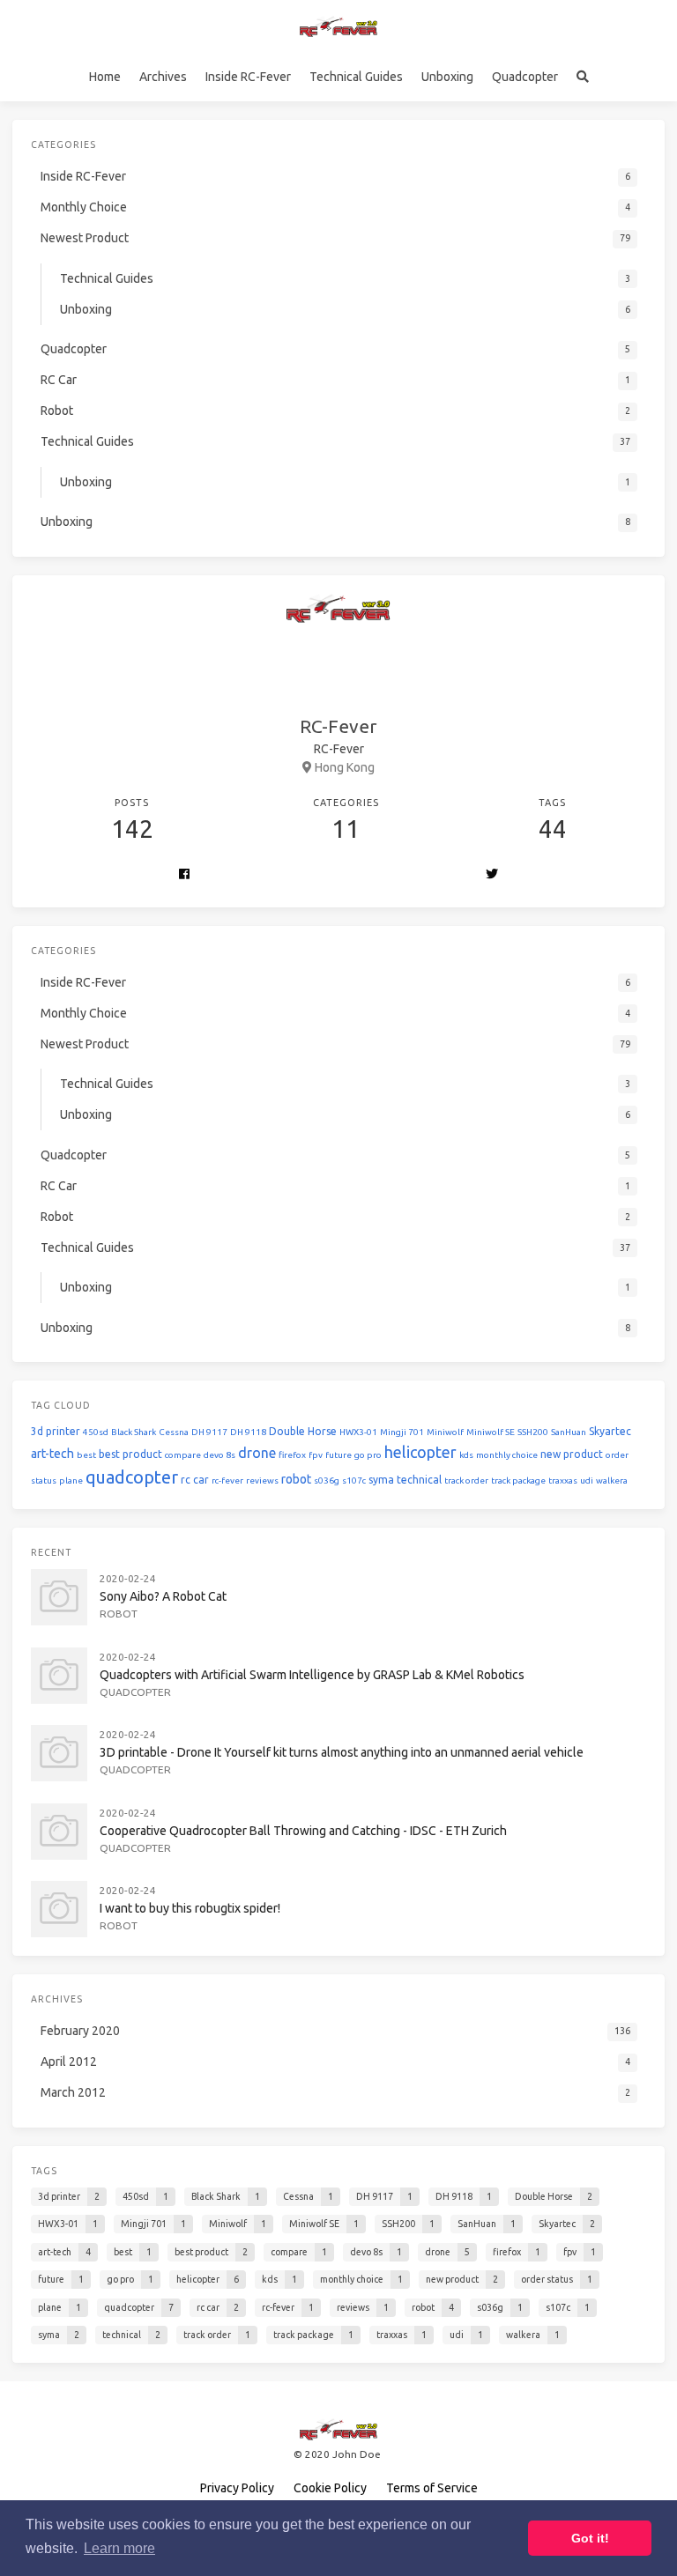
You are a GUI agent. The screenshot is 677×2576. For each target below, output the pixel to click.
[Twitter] (492, 875)
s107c (354, 1480)
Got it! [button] (590, 2538)
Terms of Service (432, 2488)
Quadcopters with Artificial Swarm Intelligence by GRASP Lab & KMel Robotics (312, 1675)
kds (466, 1455)
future (338, 1455)
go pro (368, 1455)
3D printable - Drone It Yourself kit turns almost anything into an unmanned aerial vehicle (342, 1752)
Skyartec (610, 1431)
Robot (119, 1614)
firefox (292, 1455)
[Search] (582, 77)
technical (419, 1480)
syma (381, 1480)
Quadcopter (525, 77)
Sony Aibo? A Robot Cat (163, 1596)
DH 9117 (209, 1432)
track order (466, 1480)
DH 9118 (248, 1432)
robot (296, 1479)
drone (257, 1453)
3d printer (56, 1431)
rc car (195, 1480)
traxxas (563, 1480)
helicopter (420, 1452)
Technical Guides (356, 77)
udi (587, 1480)
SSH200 (533, 1432)
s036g (327, 1480)
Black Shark (134, 1432)
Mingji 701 (402, 1432)
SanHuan (569, 1432)
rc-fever (227, 1480)
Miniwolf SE (491, 1432)
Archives (163, 77)
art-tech (52, 1454)
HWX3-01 (358, 1432)
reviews (262, 1480)
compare (183, 1455)
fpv (316, 1455)
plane (71, 1480)
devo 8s (219, 1455)
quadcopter (132, 1477)
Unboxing (447, 77)
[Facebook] (184, 875)
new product (572, 1454)
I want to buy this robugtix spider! (190, 1908)
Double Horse (303, 1431)
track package (518, 1480)
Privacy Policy (237, 2488)
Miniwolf (445, 1432)
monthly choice (507, 1455)
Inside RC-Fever (248, 77)
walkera (612, 1480)
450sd (96, 1432)
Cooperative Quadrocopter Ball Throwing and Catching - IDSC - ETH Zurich (303, 1831)
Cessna (174, 1432)
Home (105, 77)
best (86, 1455)
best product (130, 1454)
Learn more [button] (119, 2548)
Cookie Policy (330, 2488)
